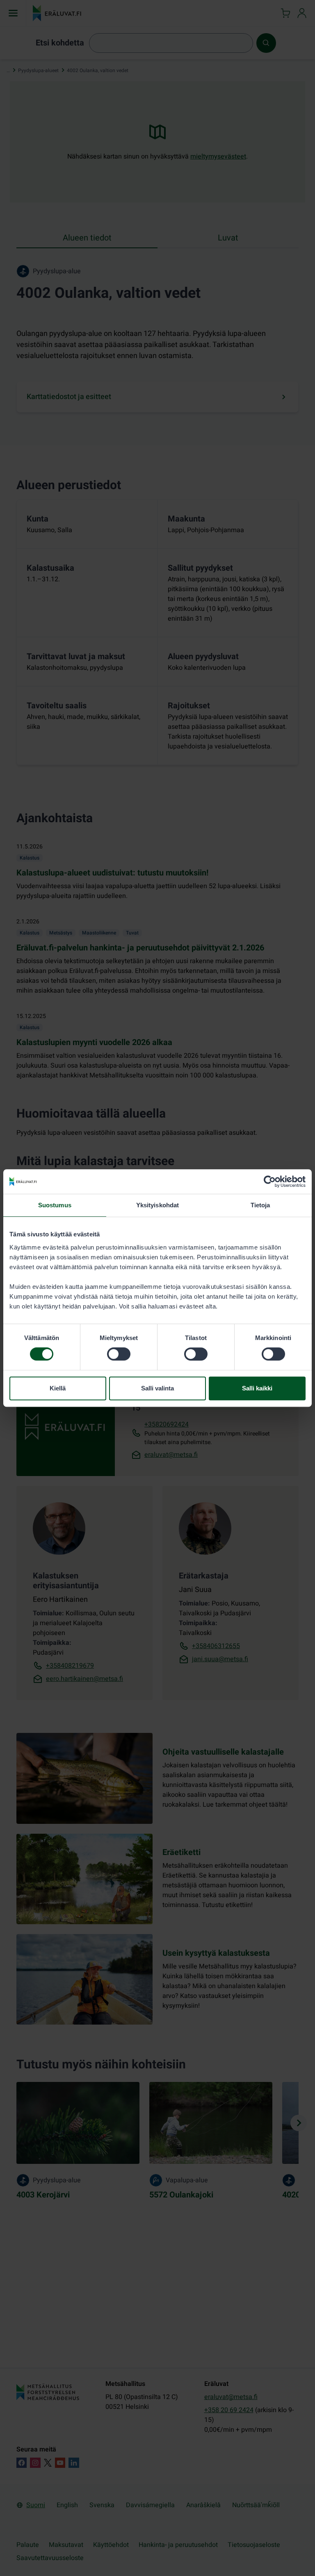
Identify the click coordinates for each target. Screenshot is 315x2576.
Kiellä (58, 1388)
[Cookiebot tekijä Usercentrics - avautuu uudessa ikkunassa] (270, 1181)
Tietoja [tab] (260, 1205)
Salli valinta (157, 1388)
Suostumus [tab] (55, 1205)
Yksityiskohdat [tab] (157, 1205)
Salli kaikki (257, 1388)
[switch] (119, 1354)
